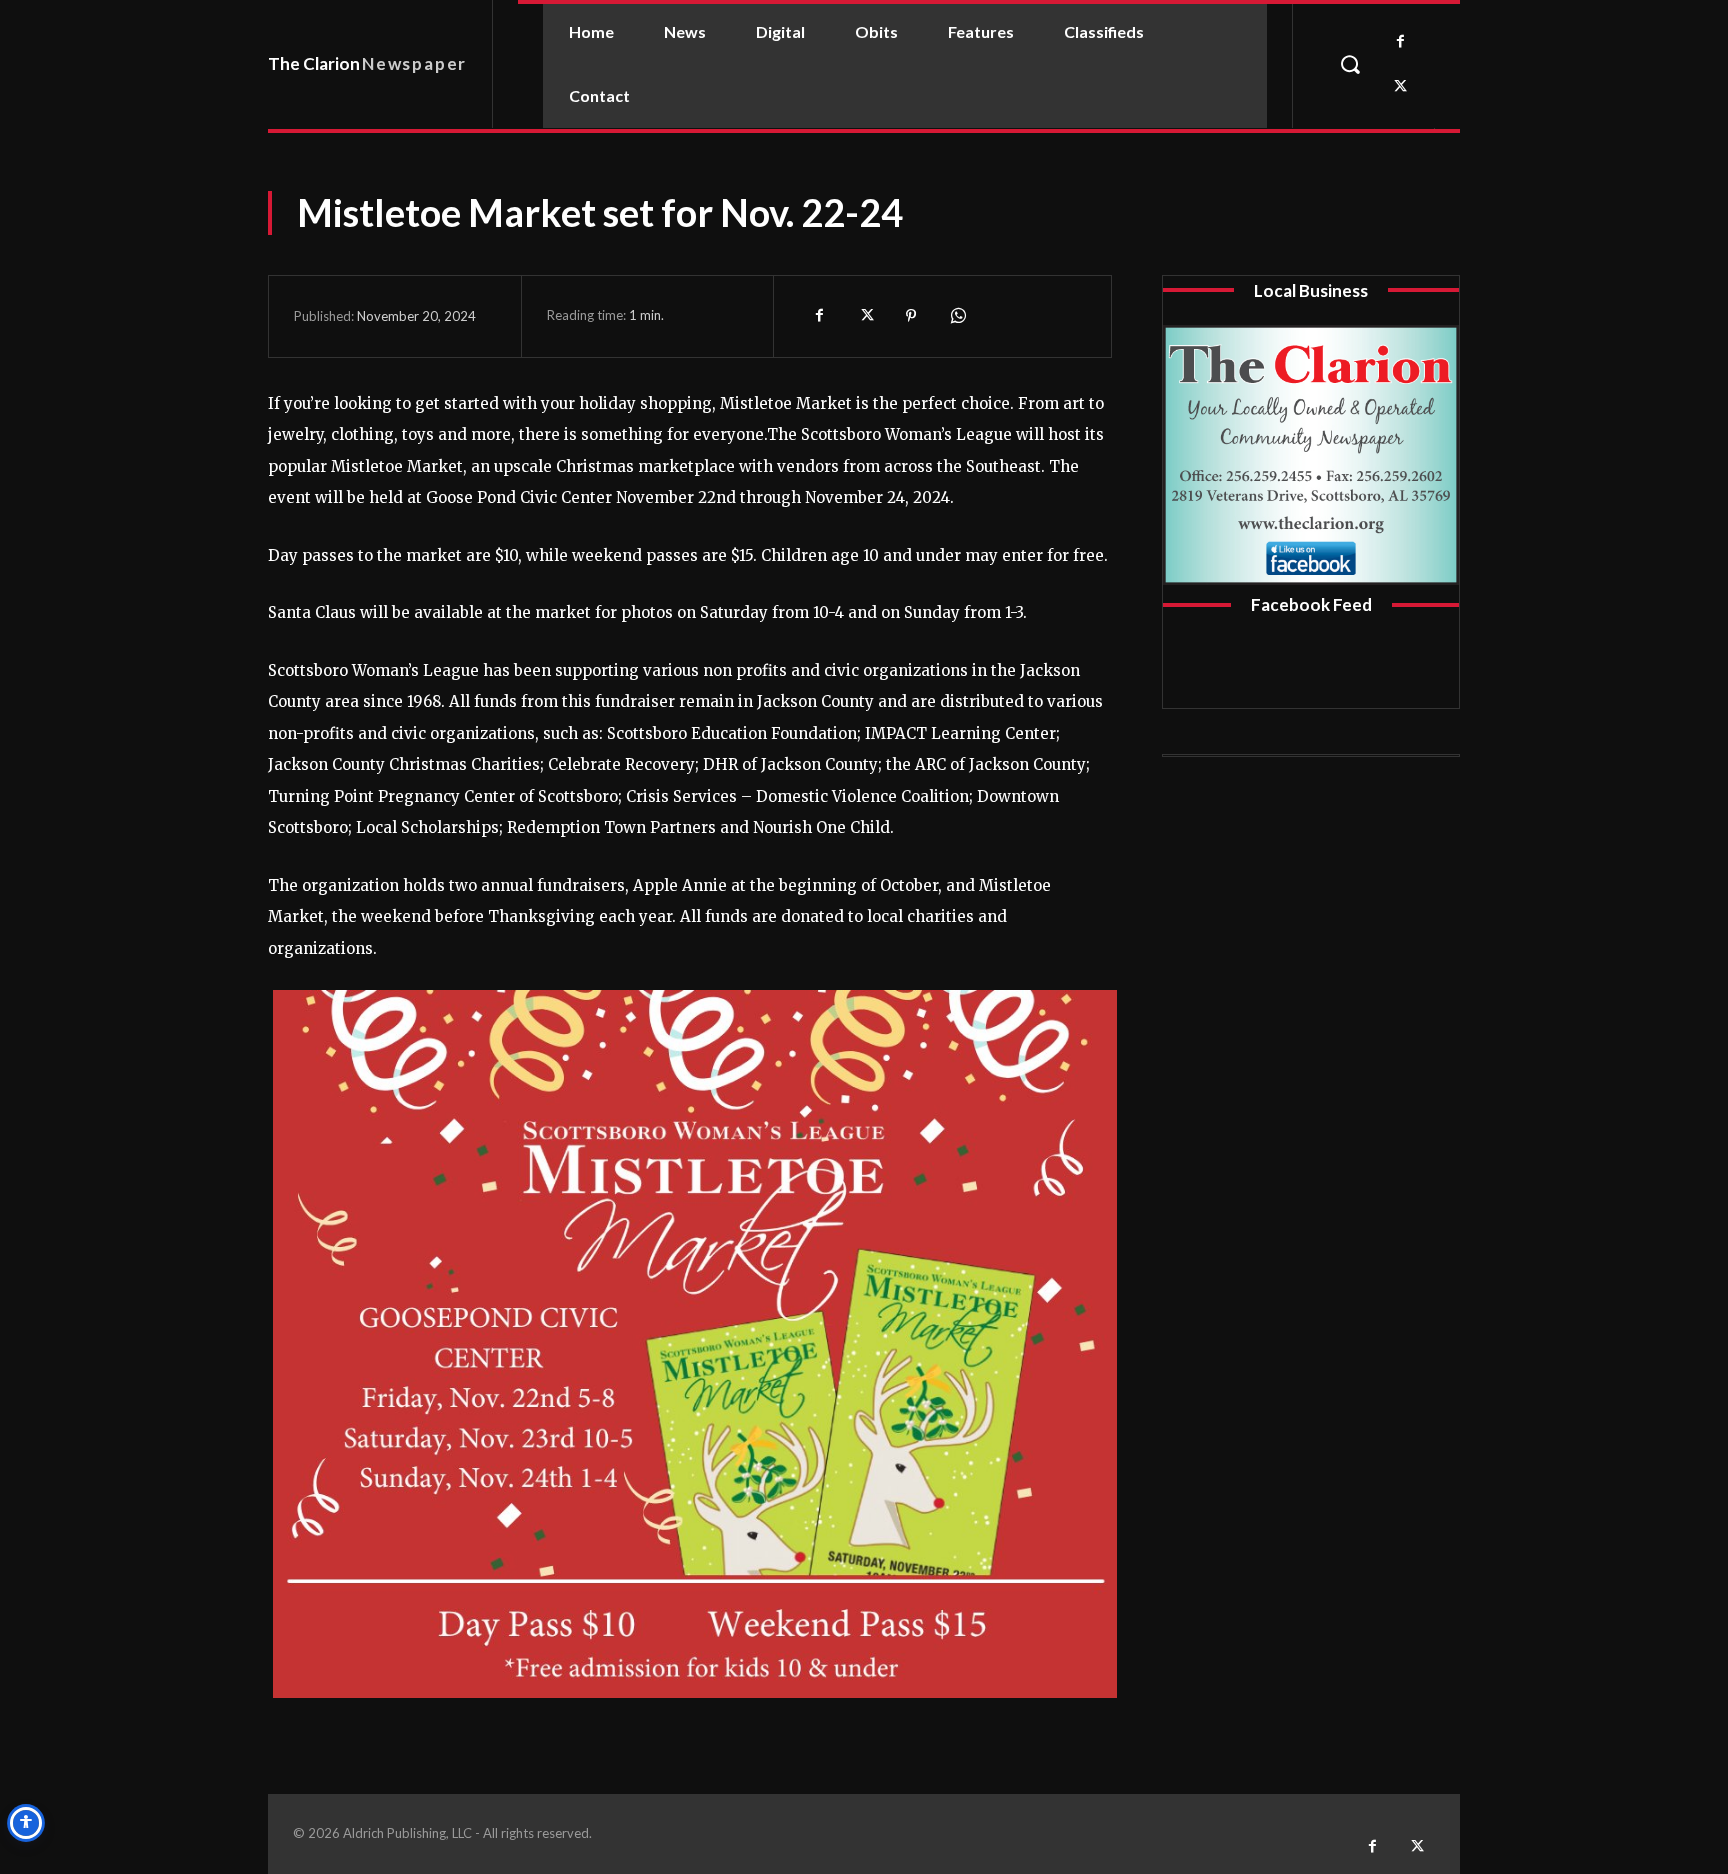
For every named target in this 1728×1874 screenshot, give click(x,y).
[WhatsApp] (957, 316)
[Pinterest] (911, 316)
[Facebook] (1400, 41)
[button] (1350, 64)
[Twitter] (1400, 86)
